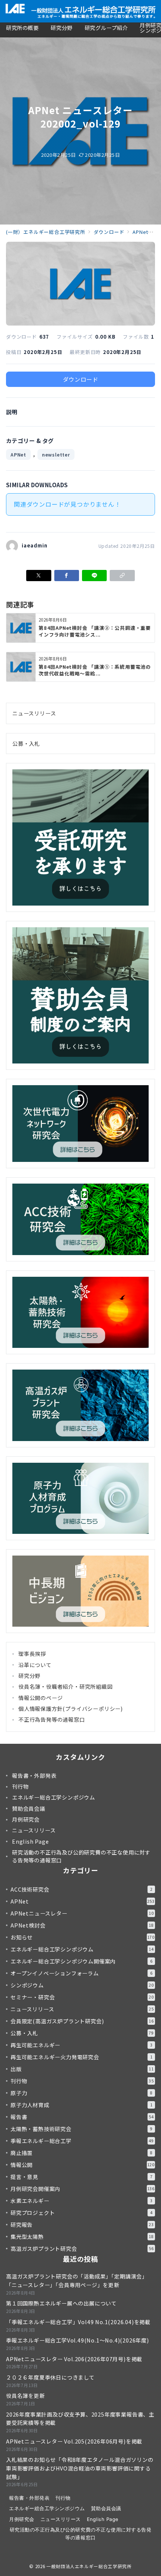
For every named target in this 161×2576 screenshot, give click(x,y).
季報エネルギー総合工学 (82, 2141)
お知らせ (83, 1937)
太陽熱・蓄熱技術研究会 (81, 2129)
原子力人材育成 (81, 2105)
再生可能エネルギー (81, 2045)
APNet (18, 454)
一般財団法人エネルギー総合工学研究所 (89, 2566)
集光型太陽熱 (82, 2237)
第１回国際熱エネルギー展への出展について (61, 2303)
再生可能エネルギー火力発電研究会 (81, 2057)
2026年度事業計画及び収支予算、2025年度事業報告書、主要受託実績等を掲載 (80, 2419)
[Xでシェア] (39, 576)
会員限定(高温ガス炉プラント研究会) (82, 2021)
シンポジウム (82, 1985)
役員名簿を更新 (25, 2396)
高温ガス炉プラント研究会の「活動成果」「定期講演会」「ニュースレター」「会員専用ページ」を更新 (77, 2281)
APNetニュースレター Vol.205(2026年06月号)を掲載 (74, 2441)
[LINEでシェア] (94, 576)
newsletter (56, 454)
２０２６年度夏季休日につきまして (50, 2377)
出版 (82, 2069)
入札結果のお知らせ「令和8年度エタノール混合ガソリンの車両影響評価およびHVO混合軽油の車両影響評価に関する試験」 (80, 2468)
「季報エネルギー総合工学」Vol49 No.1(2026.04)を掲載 (78, 2322)
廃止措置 (81, 2153)
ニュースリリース (34, 713)
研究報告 (82, 2225)
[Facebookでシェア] (67, 576)
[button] (122, 576)
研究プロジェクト (81, 2213)
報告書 (82, 2117)
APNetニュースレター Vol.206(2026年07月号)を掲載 (74, 2359)
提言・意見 (81, 2177)
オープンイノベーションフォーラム (81, 1973)
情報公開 (83, 2165)
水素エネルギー (81, 2201)
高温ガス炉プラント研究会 (82, 2249)
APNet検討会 (82, 1925)
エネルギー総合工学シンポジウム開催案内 (81, 1961)
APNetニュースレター (82, 1913)
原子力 (81, 2093)
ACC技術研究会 (81, 1889)
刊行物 (82, 2081)
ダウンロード (81, 379)
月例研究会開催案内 (83, 2189)
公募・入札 (26, 744)
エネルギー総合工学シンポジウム (82, 1949)
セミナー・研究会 (82, 1997)
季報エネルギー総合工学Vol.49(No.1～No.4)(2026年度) (78, 2340)
